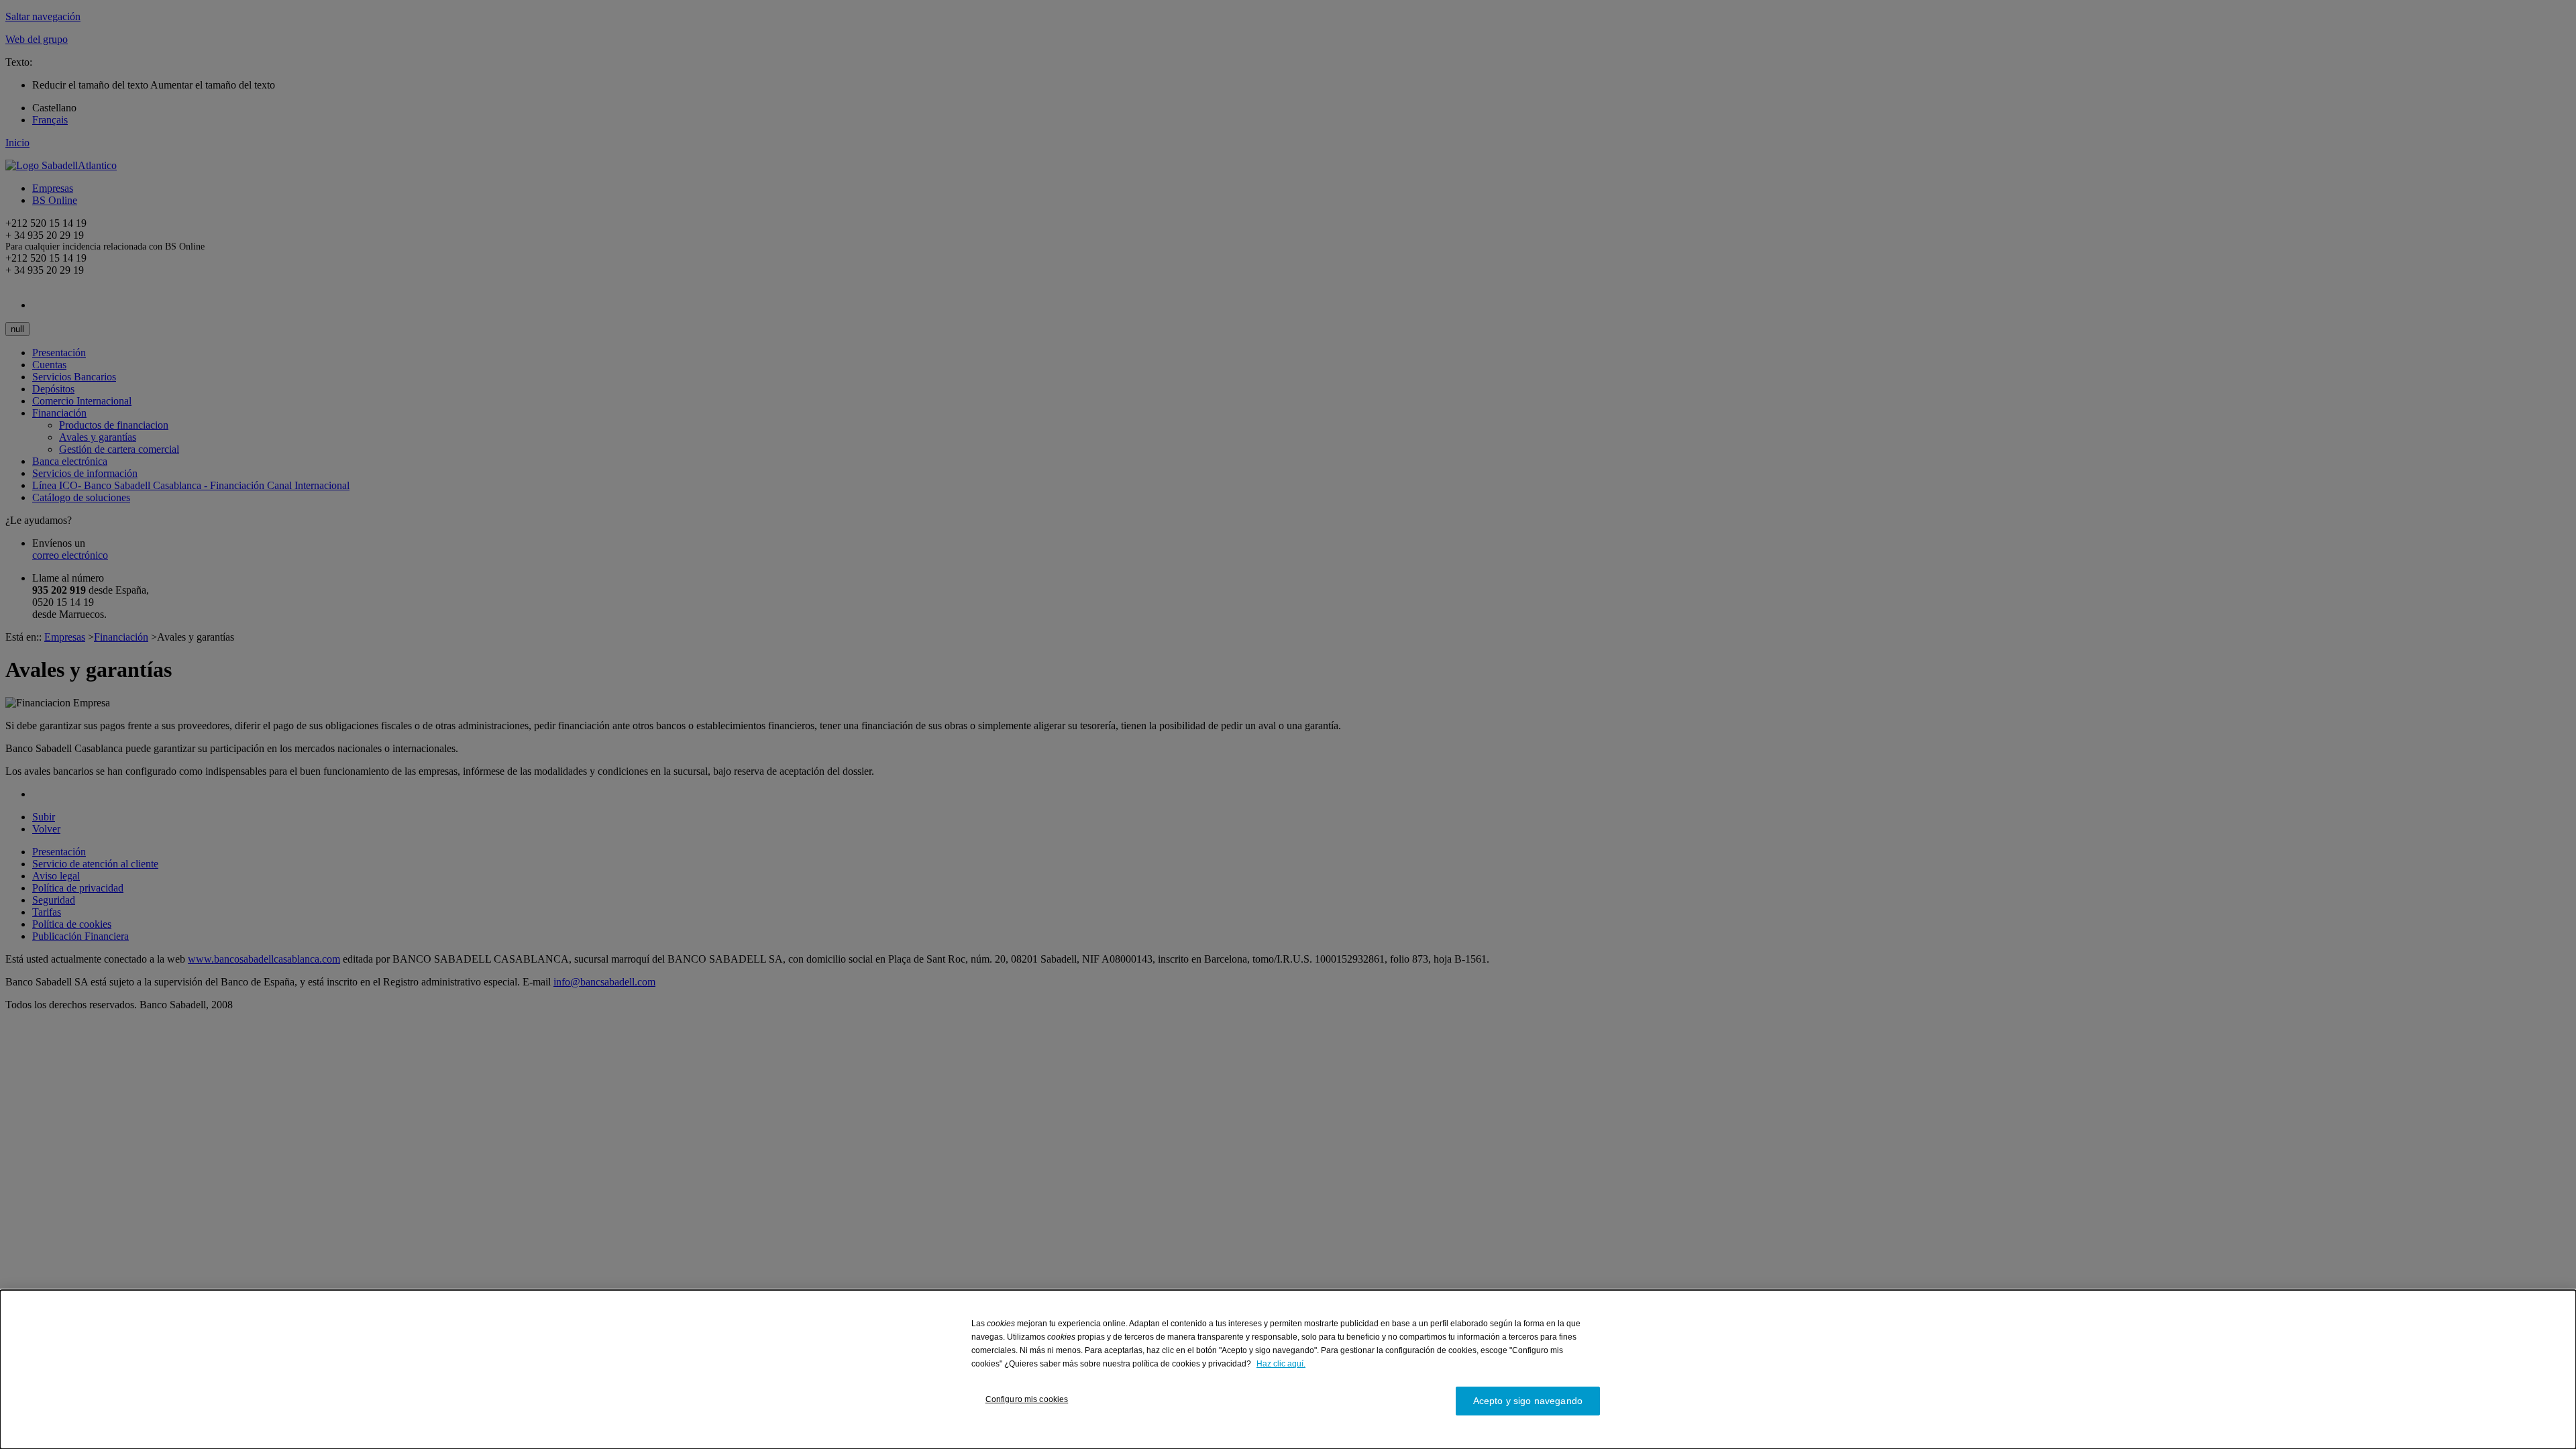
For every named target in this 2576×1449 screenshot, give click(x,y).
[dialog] (1288, 1370)
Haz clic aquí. (1281, 1364)
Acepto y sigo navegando (1528, 1401)
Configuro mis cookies (1027, 1399)
